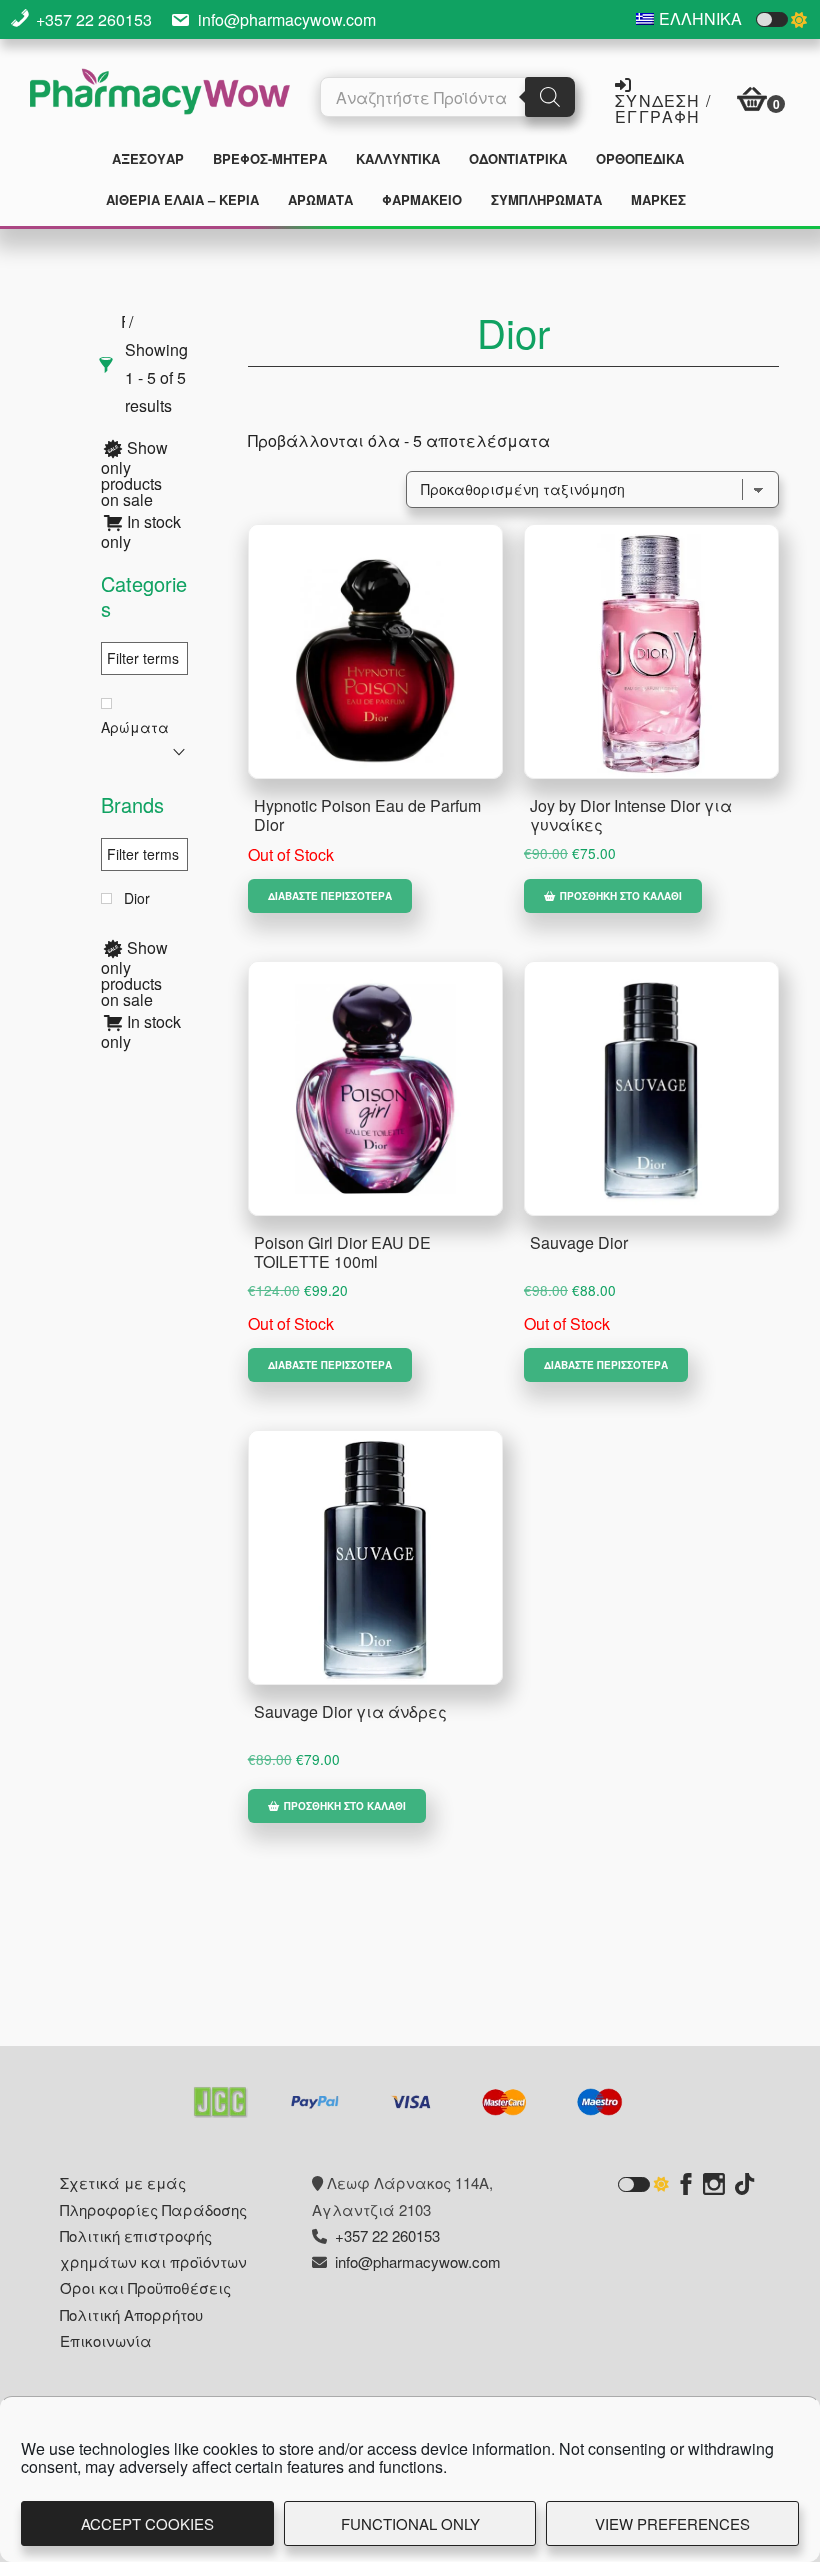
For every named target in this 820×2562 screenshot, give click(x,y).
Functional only (410, 2523)
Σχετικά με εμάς (123, 2182)
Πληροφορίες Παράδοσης (153, 2209)
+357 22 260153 (94, 19)
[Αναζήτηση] (550, 97)
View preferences (672, 2523)
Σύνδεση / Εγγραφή (663, 107)
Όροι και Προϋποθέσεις (145, 2287)
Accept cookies (147, 2523)
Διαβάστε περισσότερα (330, 896)
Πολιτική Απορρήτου (131, 2314)
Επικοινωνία (106, 2340)
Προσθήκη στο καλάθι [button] (621, 896)
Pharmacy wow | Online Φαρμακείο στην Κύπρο (160, 94)
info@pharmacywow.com (287, 19)
